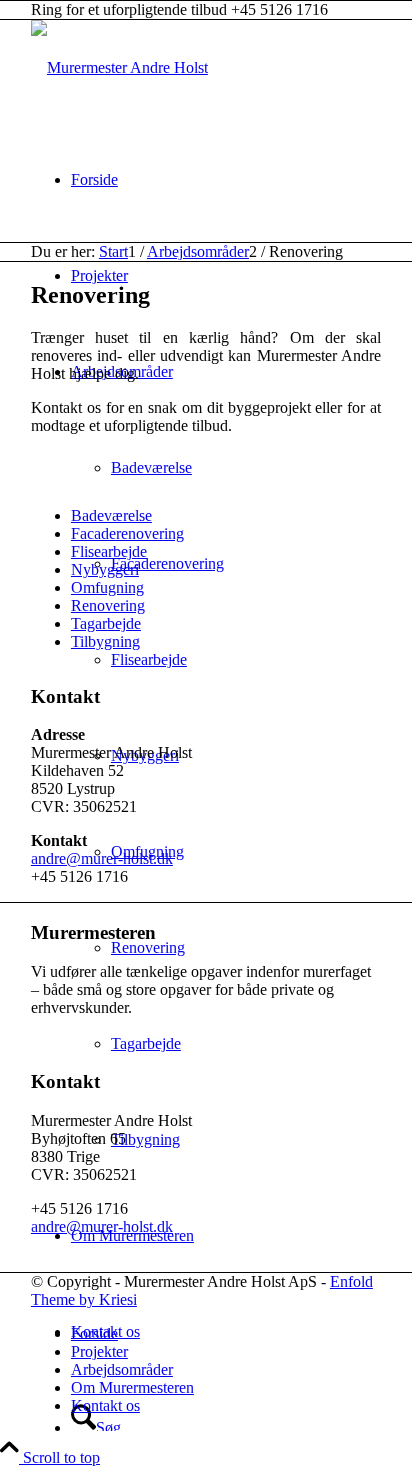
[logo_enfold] (119, 67)
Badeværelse (111, 515)
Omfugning (107, 587)
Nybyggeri (105, 569)
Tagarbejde (106, 623)
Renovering (108, 605)
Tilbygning (105, 641)
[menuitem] (226, 180)
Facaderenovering (127, 533)
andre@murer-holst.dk (102, 858)
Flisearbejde (109, 551)
